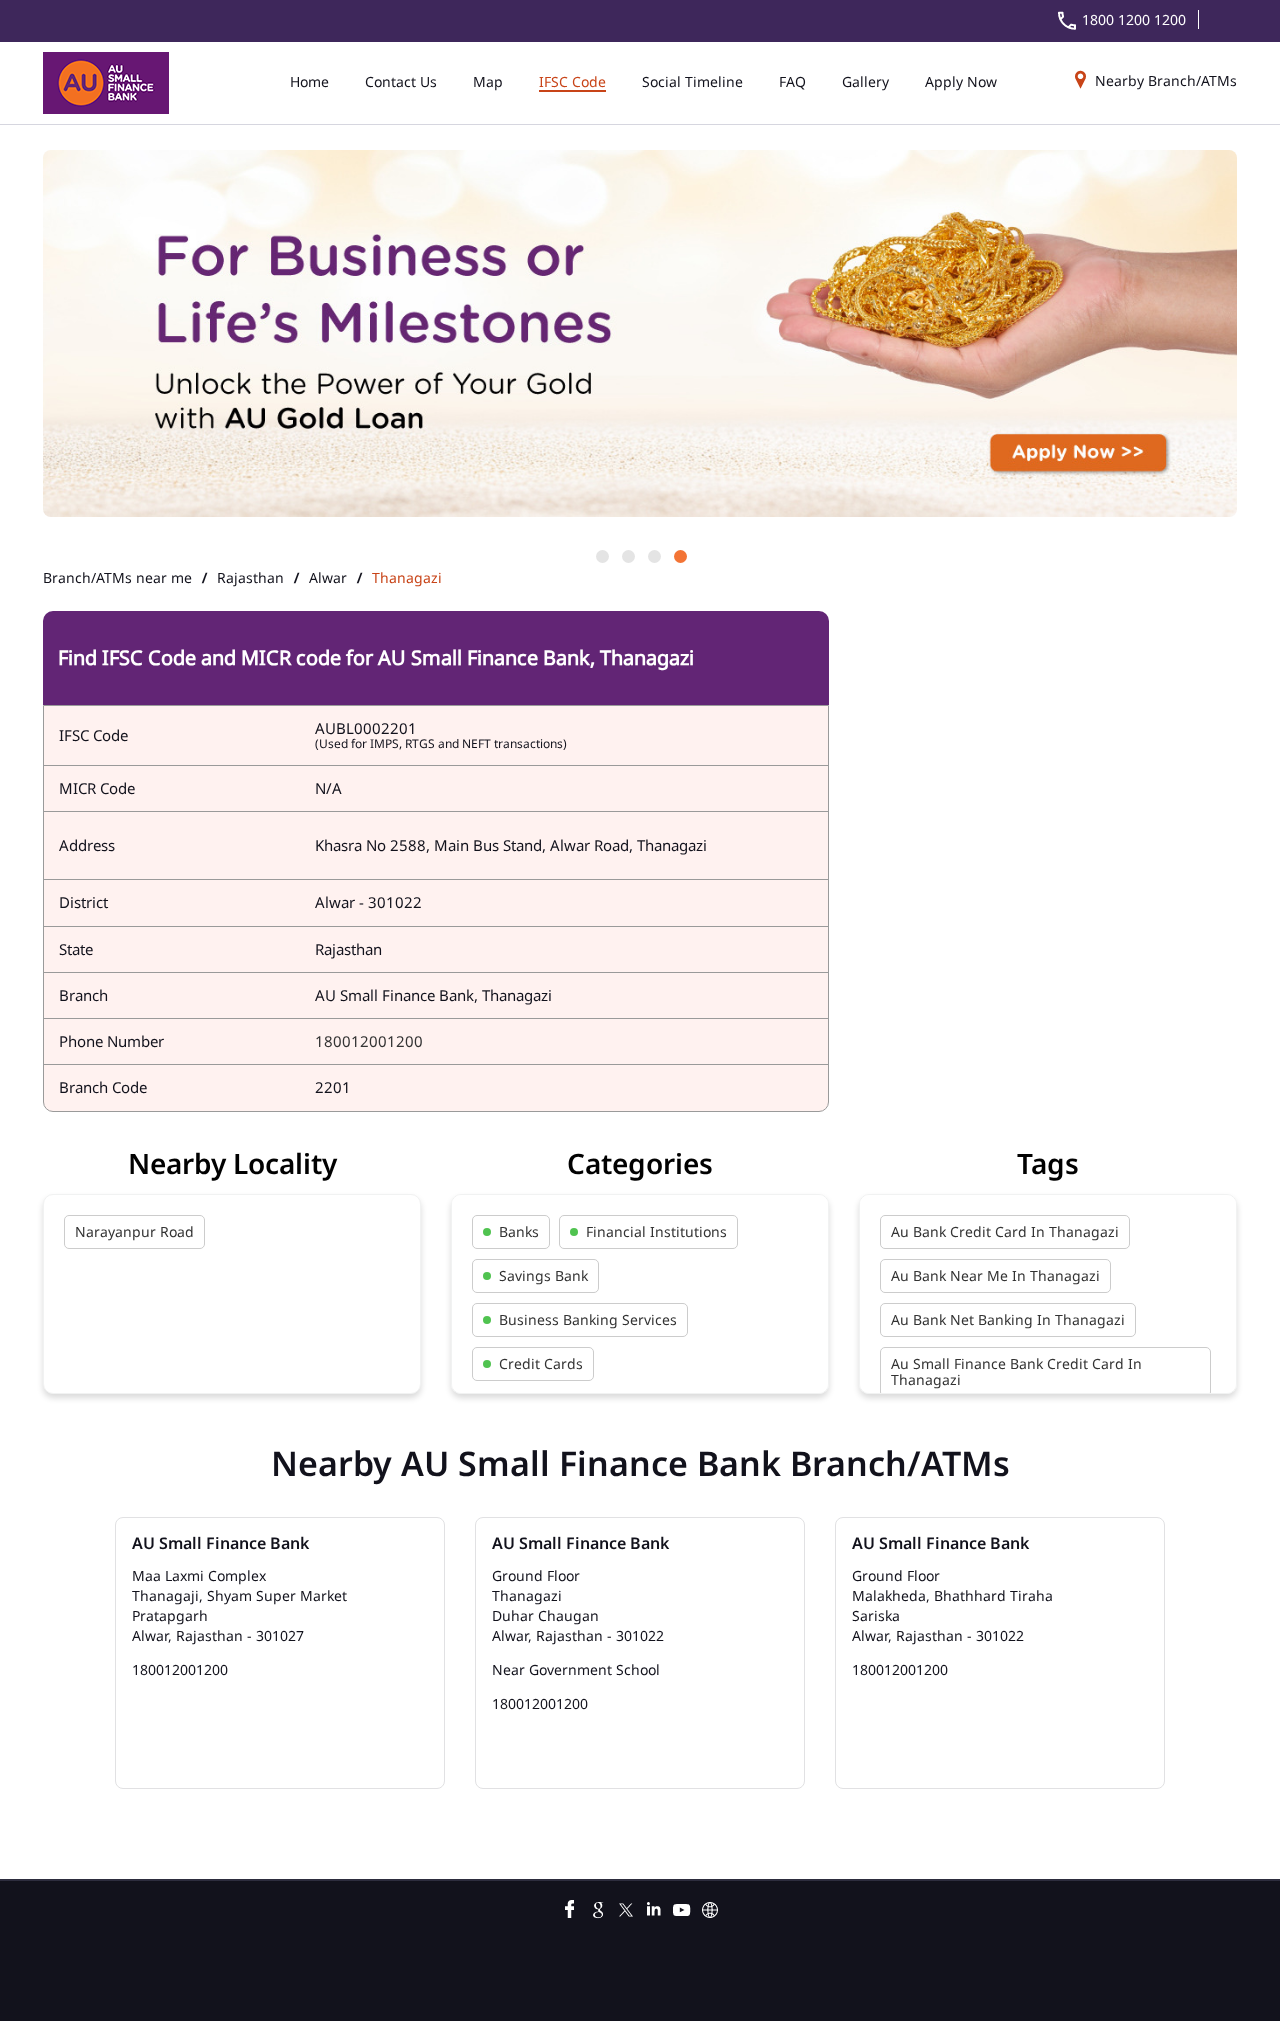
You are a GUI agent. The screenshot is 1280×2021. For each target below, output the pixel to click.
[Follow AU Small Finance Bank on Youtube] (682, 1907)
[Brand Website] (710, 1907)
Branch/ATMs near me (117, 578)
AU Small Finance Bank (220, 1543)
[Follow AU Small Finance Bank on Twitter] (626, 1907)
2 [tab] (627, 555)
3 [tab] (653, 555)
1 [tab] (601, 555)
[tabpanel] (640, 335)
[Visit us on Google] (598, 1907)
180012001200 (369, 1041)
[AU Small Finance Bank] (106, 83)
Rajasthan (250, 578)
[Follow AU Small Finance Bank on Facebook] (570, 1907)
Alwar (328, 578)
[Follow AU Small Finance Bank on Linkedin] (654, 1907)
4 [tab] (679, 555)
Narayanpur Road (134, 1231)
